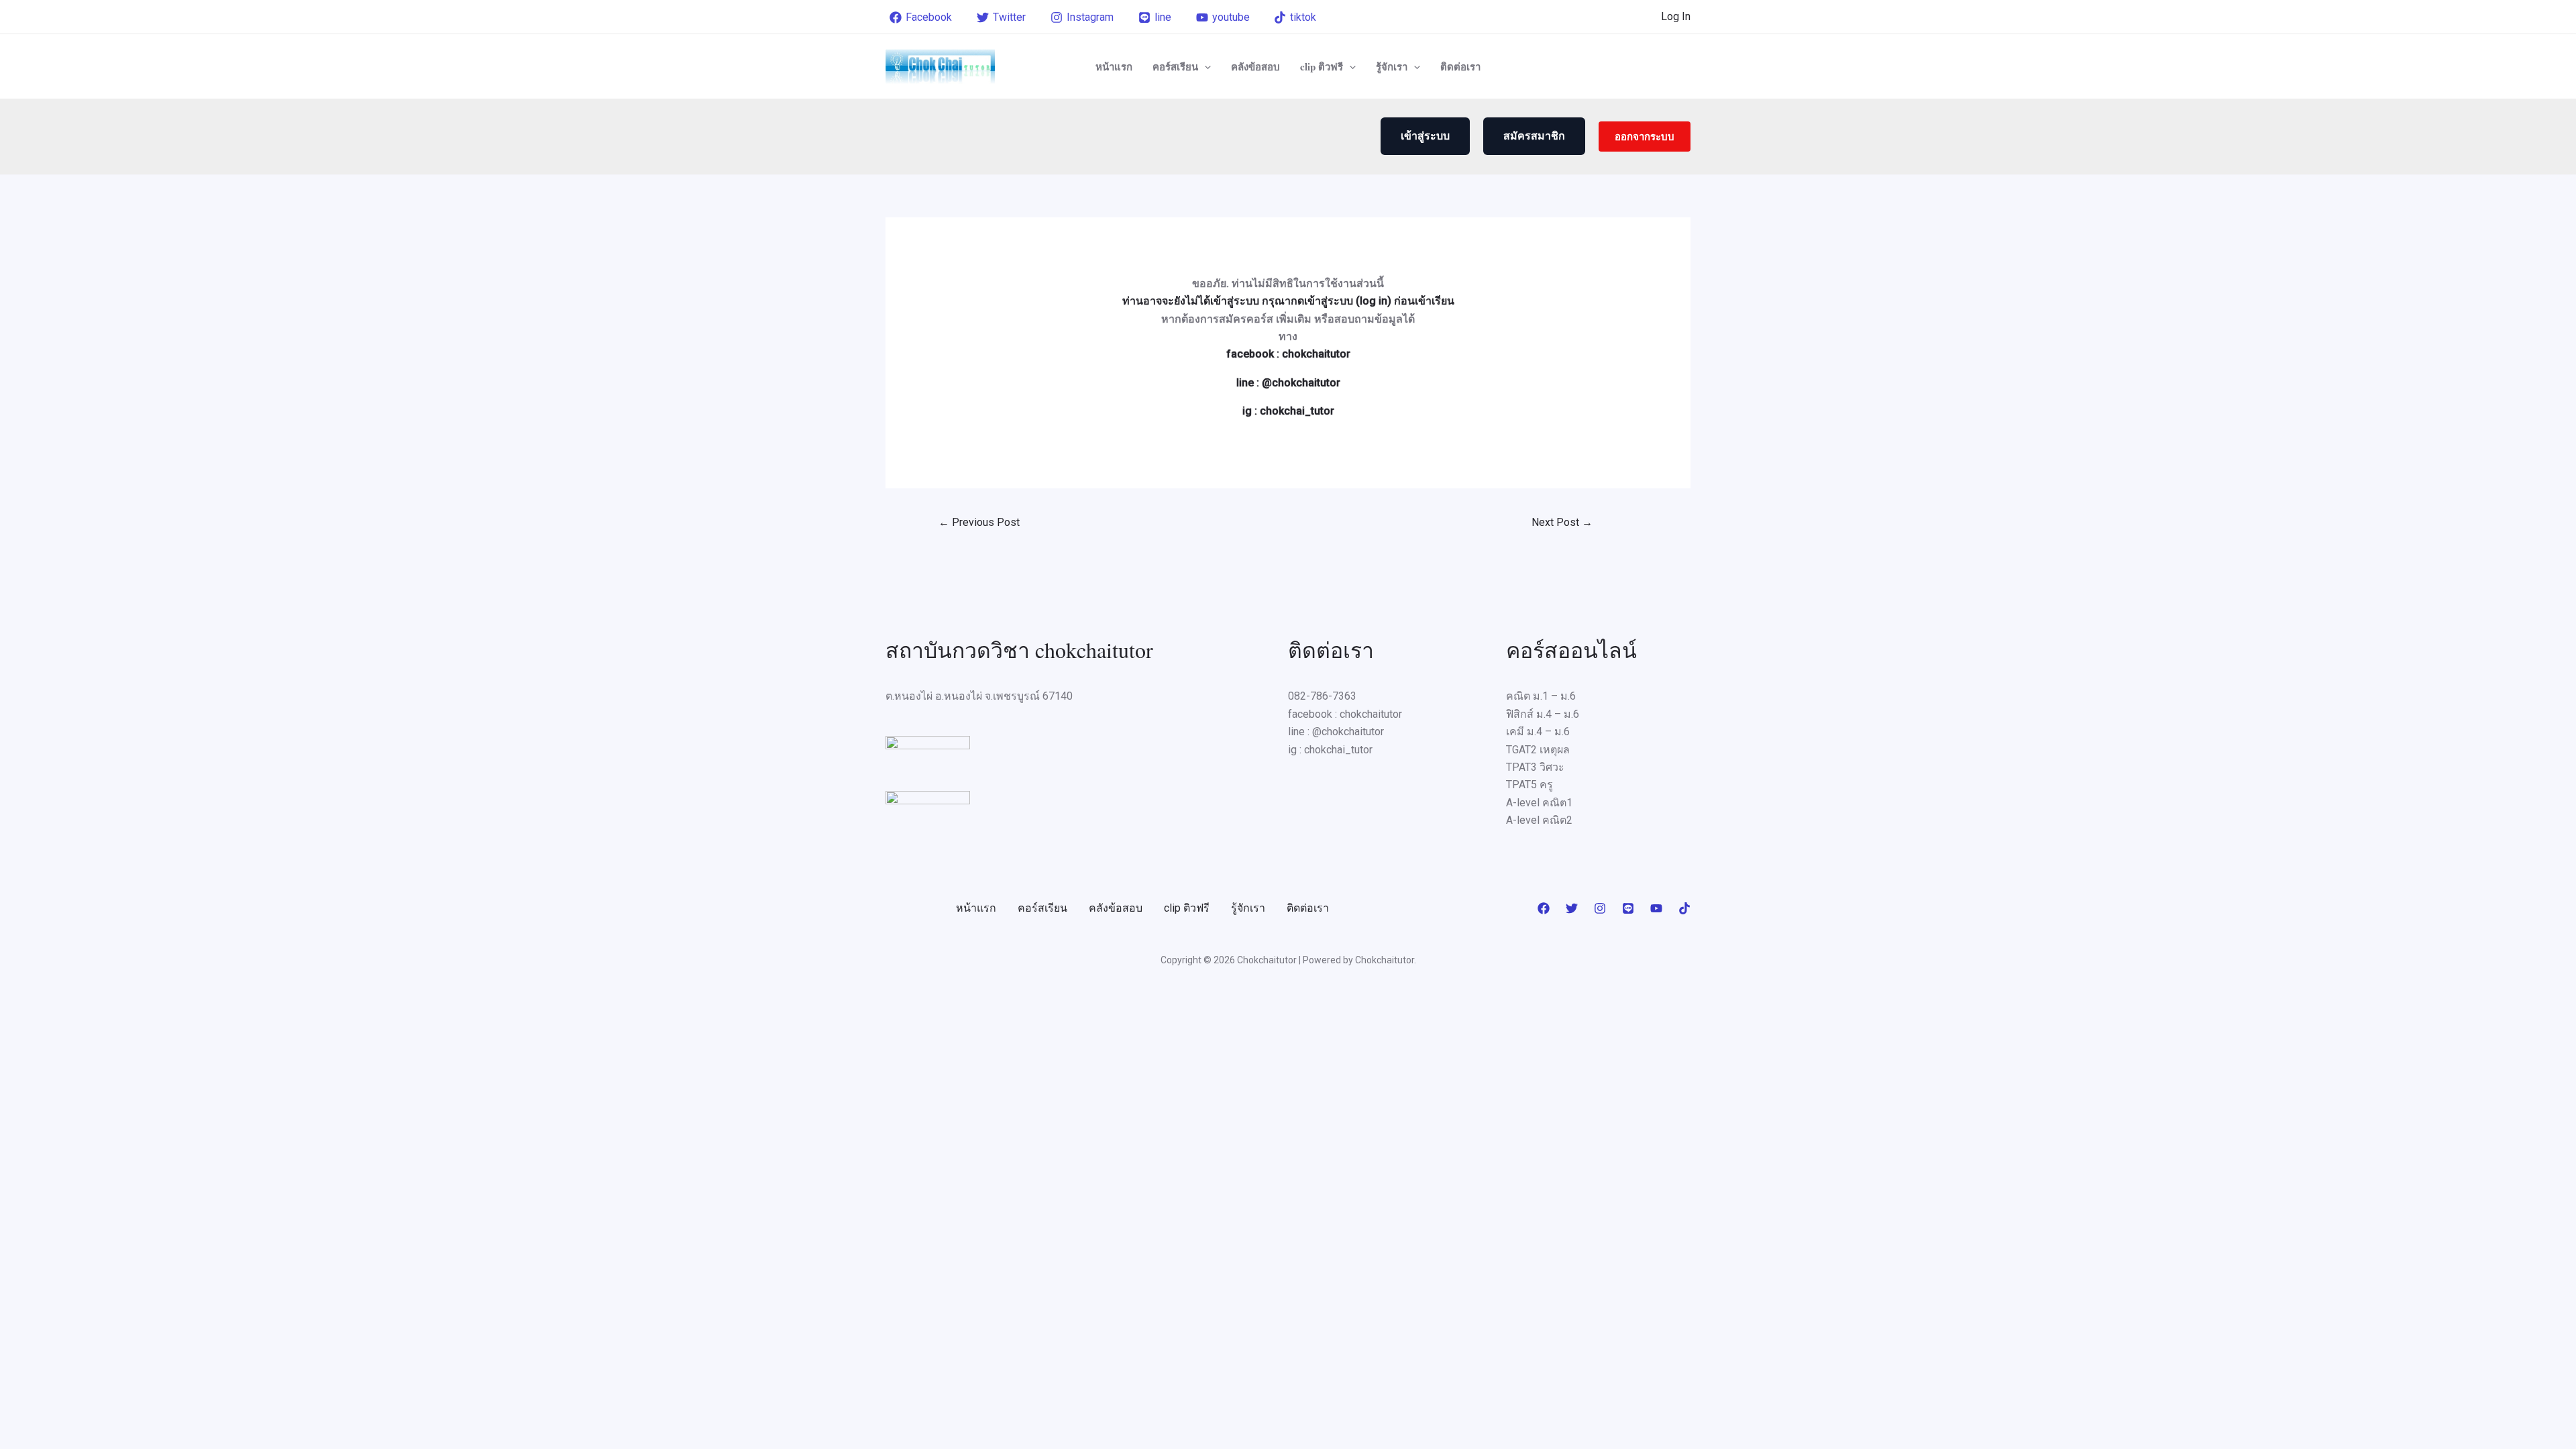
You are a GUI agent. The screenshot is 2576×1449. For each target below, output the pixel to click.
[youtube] (1656, 908)
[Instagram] (1600, 908)
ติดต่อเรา (1460, 66)
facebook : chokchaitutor (1288, 354)
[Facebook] (1544, 908)
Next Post (1562, 522)
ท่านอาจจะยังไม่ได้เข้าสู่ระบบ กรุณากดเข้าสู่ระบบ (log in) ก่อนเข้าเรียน (1288, 301)
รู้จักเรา (1392, 66)
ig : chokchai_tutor (1288, 411)
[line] (1628, 908)
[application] (1204, 66)
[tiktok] (1684, 908)
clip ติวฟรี (1322, 66)
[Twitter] (1572, 908)
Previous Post (979, 522)
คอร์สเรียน (1175, 66)
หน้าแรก (1114, 66)
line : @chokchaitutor (1288, 383)
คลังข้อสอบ (1255, 66)
